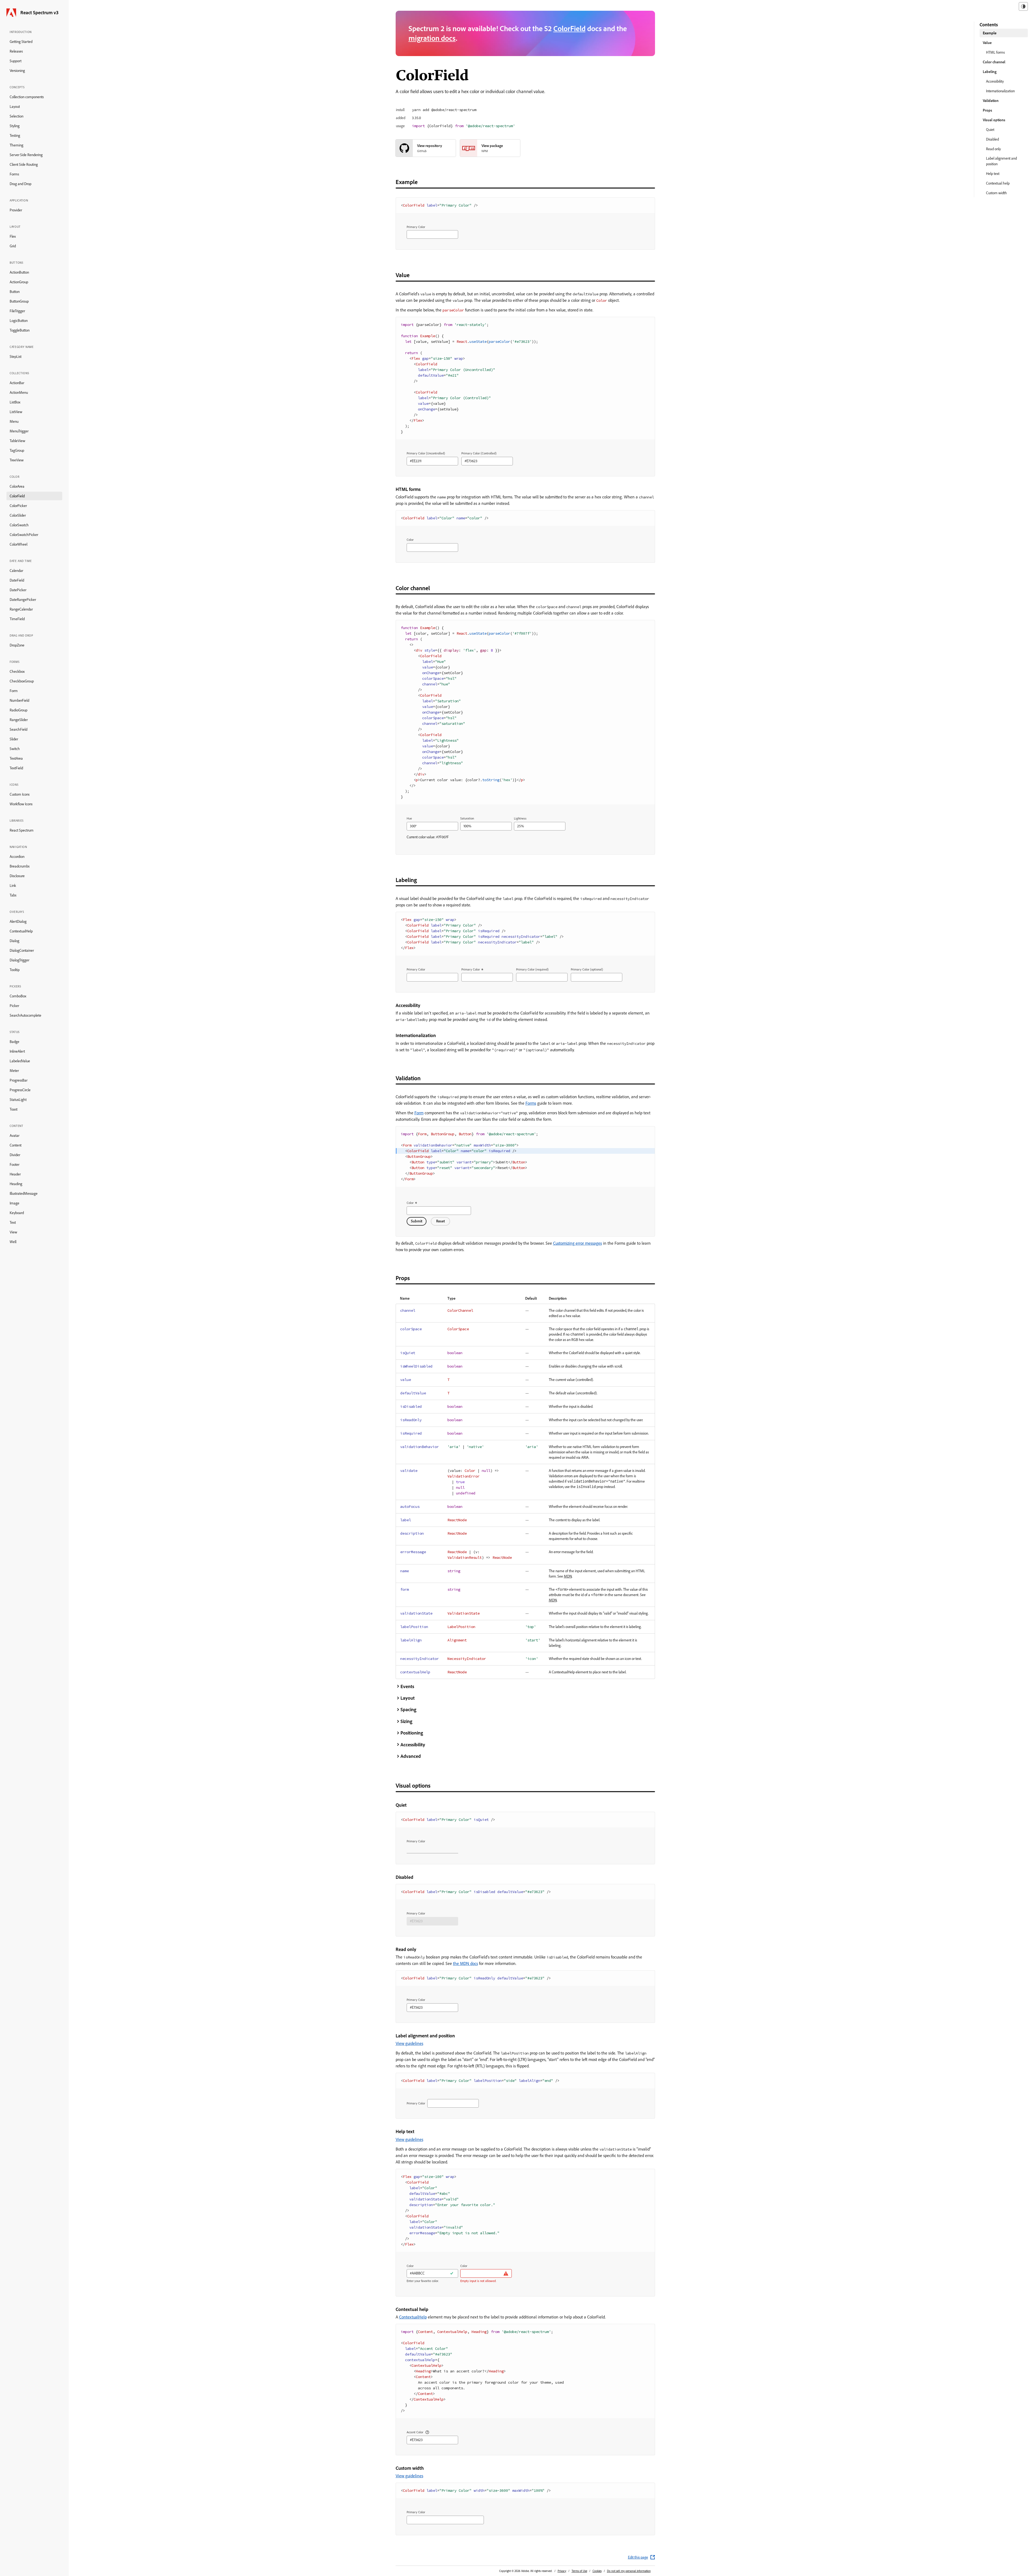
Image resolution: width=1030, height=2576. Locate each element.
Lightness (520, 818)
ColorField (17, 496)
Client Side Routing (24, 164)
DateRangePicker (23, 600)
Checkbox (17, 671)
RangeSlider (19, 720)
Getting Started (21, 42)
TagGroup (17, 450)
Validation (991, 101)
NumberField (19, 700)
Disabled (992, 139)
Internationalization (1000, 91)
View (13, 1232)
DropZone (17, 645)
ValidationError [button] (464, 1476)
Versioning (17, 71)
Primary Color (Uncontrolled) (426, 453)
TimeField (17, 619)
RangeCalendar (21, 609)
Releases (16, 51)
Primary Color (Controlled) (479, 453)
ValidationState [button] (464, 1613)
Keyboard (17, 1213)
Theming (16, 145)
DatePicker (18, 590)
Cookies (597, 2571)
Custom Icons (20, 794)
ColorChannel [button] (460, 1311)
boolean (455, 1353)
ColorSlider (18, 515)
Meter (14, 1071)
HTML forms (995, 52)
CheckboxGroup (22, 681)
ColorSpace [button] (458, 1329)
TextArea (16, 758)
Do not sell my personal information (629, 2571)
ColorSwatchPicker (24, 535)
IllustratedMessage (24, 1193)
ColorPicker (18, 506)
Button (15, 292)
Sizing (406, 1721)
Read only (993, 149)
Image (14, 1203)
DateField (17, 580)
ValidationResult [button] (465, 1558)
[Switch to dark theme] (1023, 6)
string (454, 1571)
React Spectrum (22, 830)
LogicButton (19, 321)
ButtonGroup (19, 301)
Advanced (411, 1756)
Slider (14, 739)
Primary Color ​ (471, 969)
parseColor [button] (453, 310)
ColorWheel (19, 544)
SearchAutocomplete (25, 1015)
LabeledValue (20, 1061)
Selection (16, 116)
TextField (16, 768)
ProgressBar (19, 1080)
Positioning (412, 1733)
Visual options (994, 120)
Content (16, 1145)
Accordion (17, 857)
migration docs (432, 38)
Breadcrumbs (20, 866)
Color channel (994, 62)
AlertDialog (18, 921)
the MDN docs (466, 1963)
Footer (14, 1164)
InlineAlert (17, 1051)
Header (15, 1174)
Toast (14, 1109)
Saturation (467, 818)
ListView (16, 412)
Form (14, 691)
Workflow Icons (21, 804)
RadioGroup (19, 710)
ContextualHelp (21, 931)
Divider (15, 1155)
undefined (466, 1493)
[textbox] (432, 234)
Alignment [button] (457, 1640)
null (486, 1471)
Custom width (996, 193)
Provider (16, 210)
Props (987, 110)
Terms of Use (579, 2571)
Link (13, 885)
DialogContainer (22, 950)
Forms (14, 174)
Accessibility (413, 1745)
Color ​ (411, 1203)
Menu (14, 421)
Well (13, 1242)
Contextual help (998, 183)
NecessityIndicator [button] (467, 1659)
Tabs (13, 895)
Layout (15, 106)
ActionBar (17, 383)
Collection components (27, 97)
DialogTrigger (19, 960)
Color (410, 540)
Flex (13, 236)
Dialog (14, 941)
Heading (16, 1184)
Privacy (562, 2571)
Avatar (14, 1136)
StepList (16, 357)
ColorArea (17, 486)
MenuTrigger (19, 431)
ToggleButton (20, 330)
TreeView (17, 460)
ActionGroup (19, 282)
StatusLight (18, 1100)
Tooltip (15, 970)
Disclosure (17, 876)
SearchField (19, 729)
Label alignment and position (1001, 161)
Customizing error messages (577, 1243)
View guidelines (409, 2043)
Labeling (990, 72)
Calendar (16, 571)
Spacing (408, 1709)
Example (990, 33)
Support (16, 61)
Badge (14, 1042)
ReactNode (457, 1520)
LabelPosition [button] (461, 1627)
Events (407, 1686)
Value (987, 43)
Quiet (990, 130)
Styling (15, 126)
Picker (14, 1006)
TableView (17, 441)
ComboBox (18, 996)
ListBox (15, 402)
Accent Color (415, 2432)
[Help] (427, 2432)
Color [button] (602, 301)
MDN (568, 1576)
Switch (15, 749)
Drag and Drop (21, 184)
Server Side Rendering (26, 155)
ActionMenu (19, 392)
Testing (15, 135)
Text (13, 1222)
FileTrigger (17, 311)
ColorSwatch (19, 525)
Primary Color (416, 227)
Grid (13, 246)
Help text (993, 174)
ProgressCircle (20, 1090)
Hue (409, 818)
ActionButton (19, 272)
